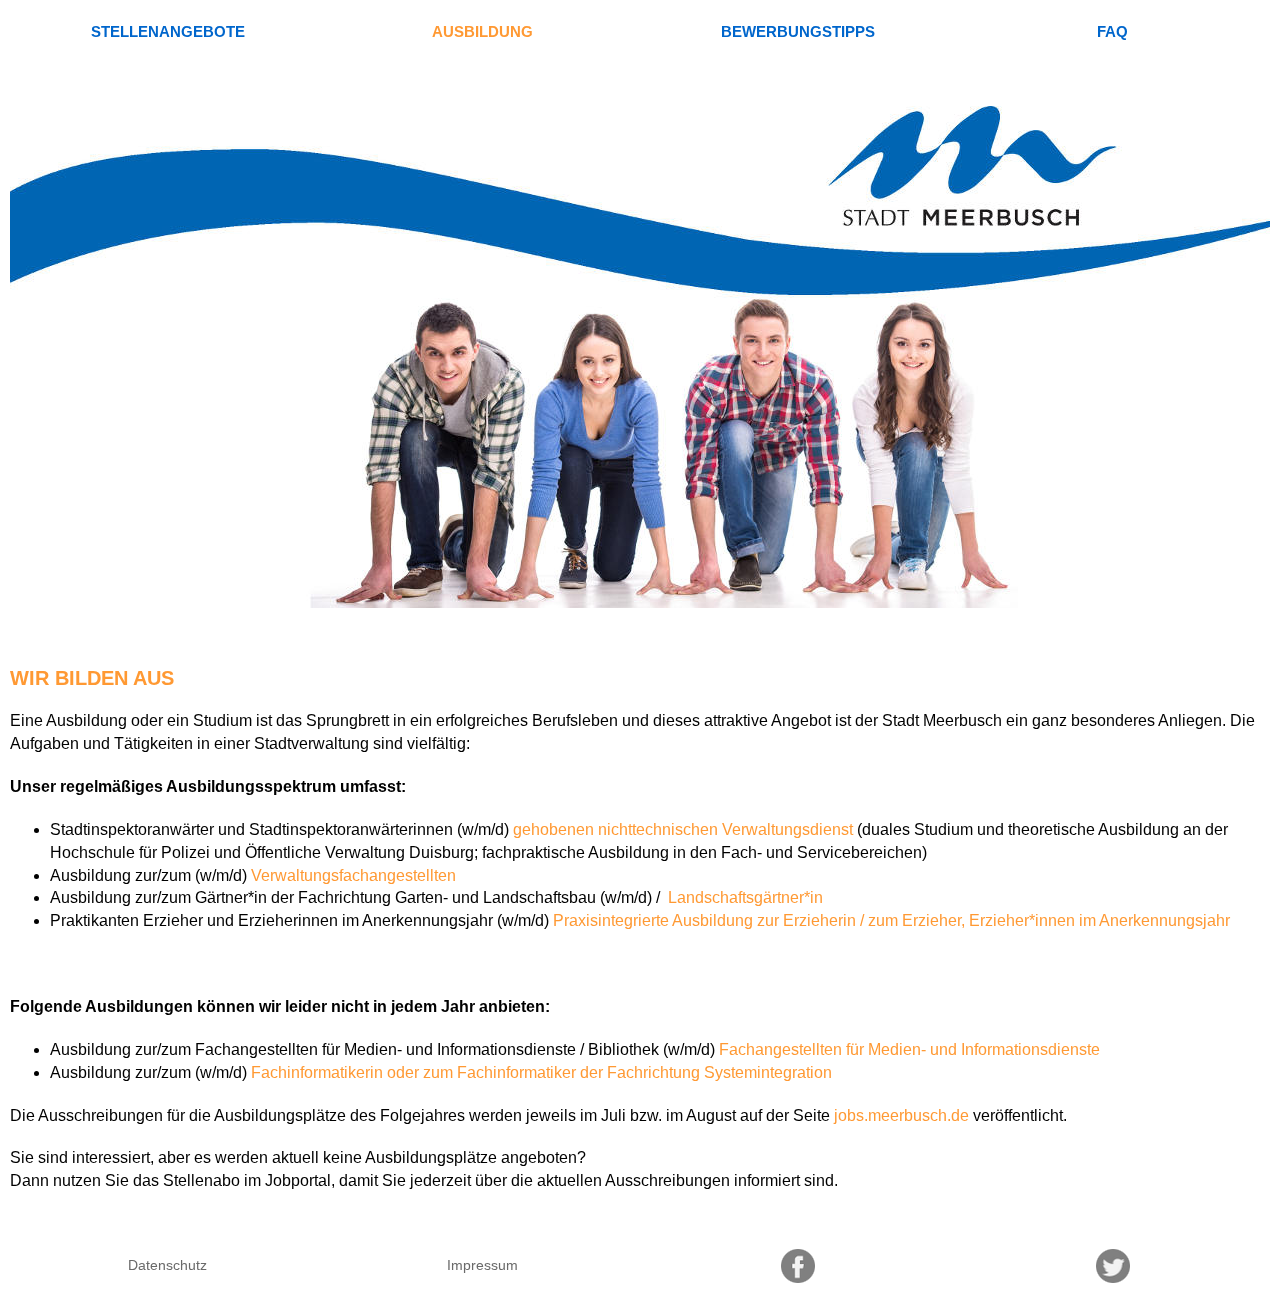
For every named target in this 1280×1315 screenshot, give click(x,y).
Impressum (482, 1265)
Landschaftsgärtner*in (743, 897)
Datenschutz (167, 1265)
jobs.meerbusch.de (901, 1115)
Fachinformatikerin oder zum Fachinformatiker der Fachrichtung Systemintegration (541, 1072)
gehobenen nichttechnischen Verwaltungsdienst (683, 829)
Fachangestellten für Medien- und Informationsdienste (909, 1049)
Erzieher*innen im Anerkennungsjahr (1099, 920)
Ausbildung (482, 31)
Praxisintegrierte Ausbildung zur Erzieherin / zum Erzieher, (759, 920)
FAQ (1112, 31)
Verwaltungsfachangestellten (353, 875)
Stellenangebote (168, 31)
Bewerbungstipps (798, 31)
